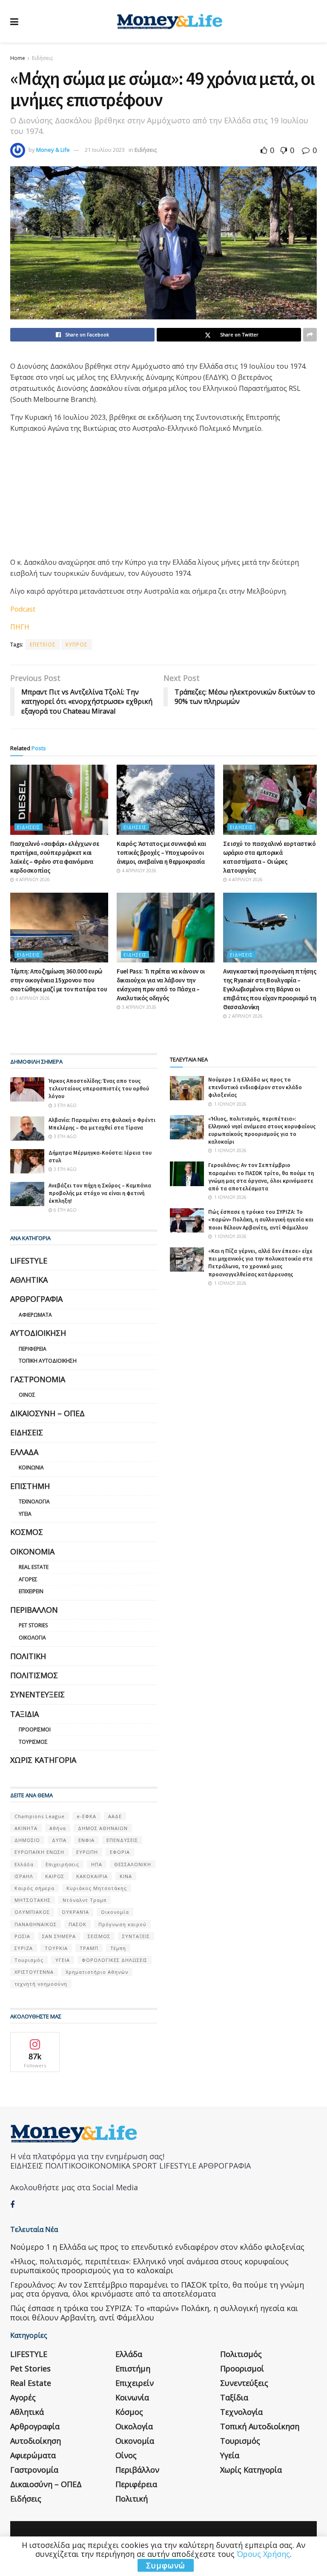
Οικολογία (32, 1638)
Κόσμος (27, 1532)
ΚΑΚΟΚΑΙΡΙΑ (92, 1876)
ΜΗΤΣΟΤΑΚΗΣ (33, 1900)
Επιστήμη (30, 1486)
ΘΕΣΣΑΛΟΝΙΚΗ (133, 1864)
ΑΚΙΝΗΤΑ (26, 1828)
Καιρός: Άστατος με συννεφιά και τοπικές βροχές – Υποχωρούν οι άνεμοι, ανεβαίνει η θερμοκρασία (161, 852)
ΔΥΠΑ (59, 1840)
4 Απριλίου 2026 (32, 880)
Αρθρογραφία (36, 1299)
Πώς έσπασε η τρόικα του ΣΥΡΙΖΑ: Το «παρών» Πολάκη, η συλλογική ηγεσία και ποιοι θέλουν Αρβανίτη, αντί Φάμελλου (261, 1220)
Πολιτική (28, 1656)
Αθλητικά (29, 1280)
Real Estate (34, 1567)
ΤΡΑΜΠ (89, 1948)
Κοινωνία (31, 1467)
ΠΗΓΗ (20, 627)
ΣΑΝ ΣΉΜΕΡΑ (59, 1936)
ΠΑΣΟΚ (77, 1924)
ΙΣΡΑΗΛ (24, 1876)
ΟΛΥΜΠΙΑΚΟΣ (32, 1912)
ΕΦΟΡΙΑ (120, 1852)
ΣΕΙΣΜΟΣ (99, 1936)
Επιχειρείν (31, 1591)
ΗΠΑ (97, 1864)
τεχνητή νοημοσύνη (41, 1984)
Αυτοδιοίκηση (38, 1333)
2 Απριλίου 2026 (245, 1016)
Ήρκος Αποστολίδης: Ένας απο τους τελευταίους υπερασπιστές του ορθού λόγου (99, 1089)
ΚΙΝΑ (126, 1876)
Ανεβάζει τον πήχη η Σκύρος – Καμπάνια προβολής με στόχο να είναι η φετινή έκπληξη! (100, 1193)
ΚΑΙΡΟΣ (55, 1876)
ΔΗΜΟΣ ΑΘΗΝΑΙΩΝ (103, 1828)
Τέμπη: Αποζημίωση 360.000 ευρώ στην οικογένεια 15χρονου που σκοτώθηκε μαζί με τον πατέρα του (59, 980)
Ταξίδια (24, 1714)
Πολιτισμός (34, 1675)
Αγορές (28, 1579)
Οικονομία (32, 1551)
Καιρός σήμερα (34, 1888)
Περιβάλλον (34, 1610)
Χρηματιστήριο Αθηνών (97, 1972)
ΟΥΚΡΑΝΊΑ (75, 1912)
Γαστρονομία (38, 1379)
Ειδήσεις (42, 58)
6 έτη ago (65, 1210)
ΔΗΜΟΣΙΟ (27, 1840)
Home (18, 58)
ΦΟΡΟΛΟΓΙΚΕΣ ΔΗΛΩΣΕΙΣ (115, 1960)
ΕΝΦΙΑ (86, 1840)
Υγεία (25, 1514)
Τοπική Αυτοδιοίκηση (48, 1361)
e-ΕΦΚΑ (86, 1816)
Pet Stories (33, 1625)
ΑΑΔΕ (115, 1816)
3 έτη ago (65, 1105)
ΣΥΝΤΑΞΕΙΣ (136, 1936)
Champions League (40, 1816)
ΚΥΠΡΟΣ (77, 645)
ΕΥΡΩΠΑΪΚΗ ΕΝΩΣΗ (39, 1852)
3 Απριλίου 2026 (32, 998)
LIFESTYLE (29, 1261)
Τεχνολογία (34, 1501)
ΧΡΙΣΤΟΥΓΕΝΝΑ (34, 1972)
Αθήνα (58, 1828)
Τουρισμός (33, 1742)
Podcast (23, 609)
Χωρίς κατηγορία (43, 1760)
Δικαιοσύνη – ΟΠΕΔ (47, 1413)
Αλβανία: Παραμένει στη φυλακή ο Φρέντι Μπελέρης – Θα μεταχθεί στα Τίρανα (102, 1124)
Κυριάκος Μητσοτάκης (97, 1888)
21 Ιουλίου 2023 (105, 150)
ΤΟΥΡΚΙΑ (56, 1948)
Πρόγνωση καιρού (122, 1924)
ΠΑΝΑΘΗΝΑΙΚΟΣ (36, 1924)
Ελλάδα (24, 1452)
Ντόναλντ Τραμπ (85, 1900)
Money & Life (53, 150)
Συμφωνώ (166, 2565)
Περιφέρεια (33, 1349)
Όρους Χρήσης (263, 2554)
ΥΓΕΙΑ (63, 1960)
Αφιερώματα (35, 1315)
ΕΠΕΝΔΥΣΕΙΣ (122, 1840)
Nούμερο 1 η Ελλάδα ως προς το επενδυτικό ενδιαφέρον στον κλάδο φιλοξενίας (255, 1087)
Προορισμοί (35, 1729)
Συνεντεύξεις (37, 1694)
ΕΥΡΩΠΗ (87, 1852)
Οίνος (27, 1395)
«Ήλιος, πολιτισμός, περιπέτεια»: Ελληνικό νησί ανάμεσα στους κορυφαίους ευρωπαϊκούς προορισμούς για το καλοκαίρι (262, 1130)
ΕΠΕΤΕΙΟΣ (43, 645)
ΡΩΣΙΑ (22, 1936)
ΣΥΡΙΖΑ (24, 1948)
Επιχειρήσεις (62, 1864)
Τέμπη (118, 1948)
